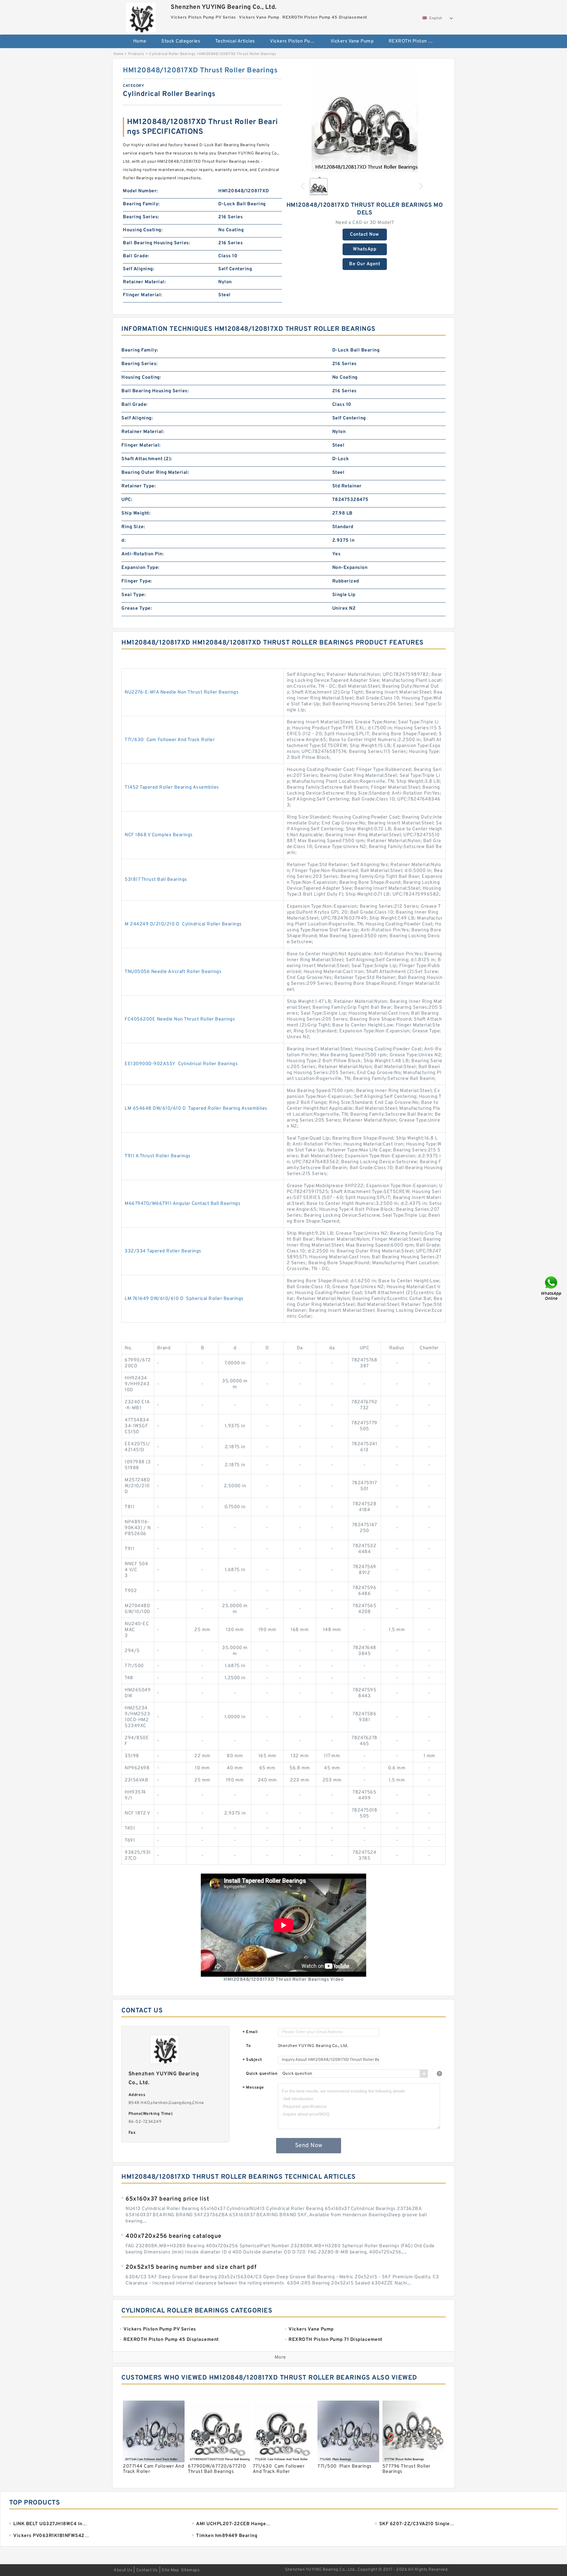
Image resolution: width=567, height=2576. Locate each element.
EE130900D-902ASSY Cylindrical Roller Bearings (181, 1064)
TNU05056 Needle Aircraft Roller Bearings (173, 972)
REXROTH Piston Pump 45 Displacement (415, 41)
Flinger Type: (137, 581)
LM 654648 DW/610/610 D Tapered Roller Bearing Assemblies (196, 1109)
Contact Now (365, 235)
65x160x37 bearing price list (167, 2199)
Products (136, 54)
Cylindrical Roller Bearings (172, 54)
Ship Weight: (136, 513)
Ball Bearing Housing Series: (157, 243)
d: (123, 541)
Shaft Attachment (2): (147, 459)
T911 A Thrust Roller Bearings (158, 1156)
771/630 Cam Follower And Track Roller (170, 740)
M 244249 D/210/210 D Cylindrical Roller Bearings (183, 924)
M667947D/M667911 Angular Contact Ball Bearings (183, 1204)
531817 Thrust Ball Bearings (156, 880)
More (280, 2357)
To (248, 2046)
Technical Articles (235, 41)
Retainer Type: (139, 486)
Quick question (262, 2074)
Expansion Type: (140, 568)
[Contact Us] (552, 1288)
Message (253, 2088)
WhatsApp (365, 249)
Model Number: (140, 191)
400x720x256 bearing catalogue (173, 2236)
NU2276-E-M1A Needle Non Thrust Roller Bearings (182, 692)
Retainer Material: (144, 282)
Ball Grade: (136, 256)
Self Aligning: (139, 269)
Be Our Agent (365, 264)
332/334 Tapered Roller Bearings (163, 1251)
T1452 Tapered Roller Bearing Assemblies (172, 787)
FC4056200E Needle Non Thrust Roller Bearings (180, 1019)
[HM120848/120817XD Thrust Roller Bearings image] (365, 119)
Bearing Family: (141, 204)
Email (250, 2032)
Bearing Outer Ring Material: (155, 473)
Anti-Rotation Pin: (142, 554)
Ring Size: (133, 527)
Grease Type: (137, 608)
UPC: (127, 500)
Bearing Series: (141, 217)
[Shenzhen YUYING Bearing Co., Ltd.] (141, 16)
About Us (123, 2570)
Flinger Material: (142, 295)
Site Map (170, 2570)
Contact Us (147, 2570)
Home (140, 41)
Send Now (309, 2146)
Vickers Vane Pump (352, 41)
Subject (252, 2060)
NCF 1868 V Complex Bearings (159, 835)
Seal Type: (133, 595)
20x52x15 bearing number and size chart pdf (191, 2267)
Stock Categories (181, 41)
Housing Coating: (143, 230)
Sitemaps (190, 2570)
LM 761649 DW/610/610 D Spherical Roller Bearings (184, 1299)
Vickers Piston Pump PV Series (296, 41)
